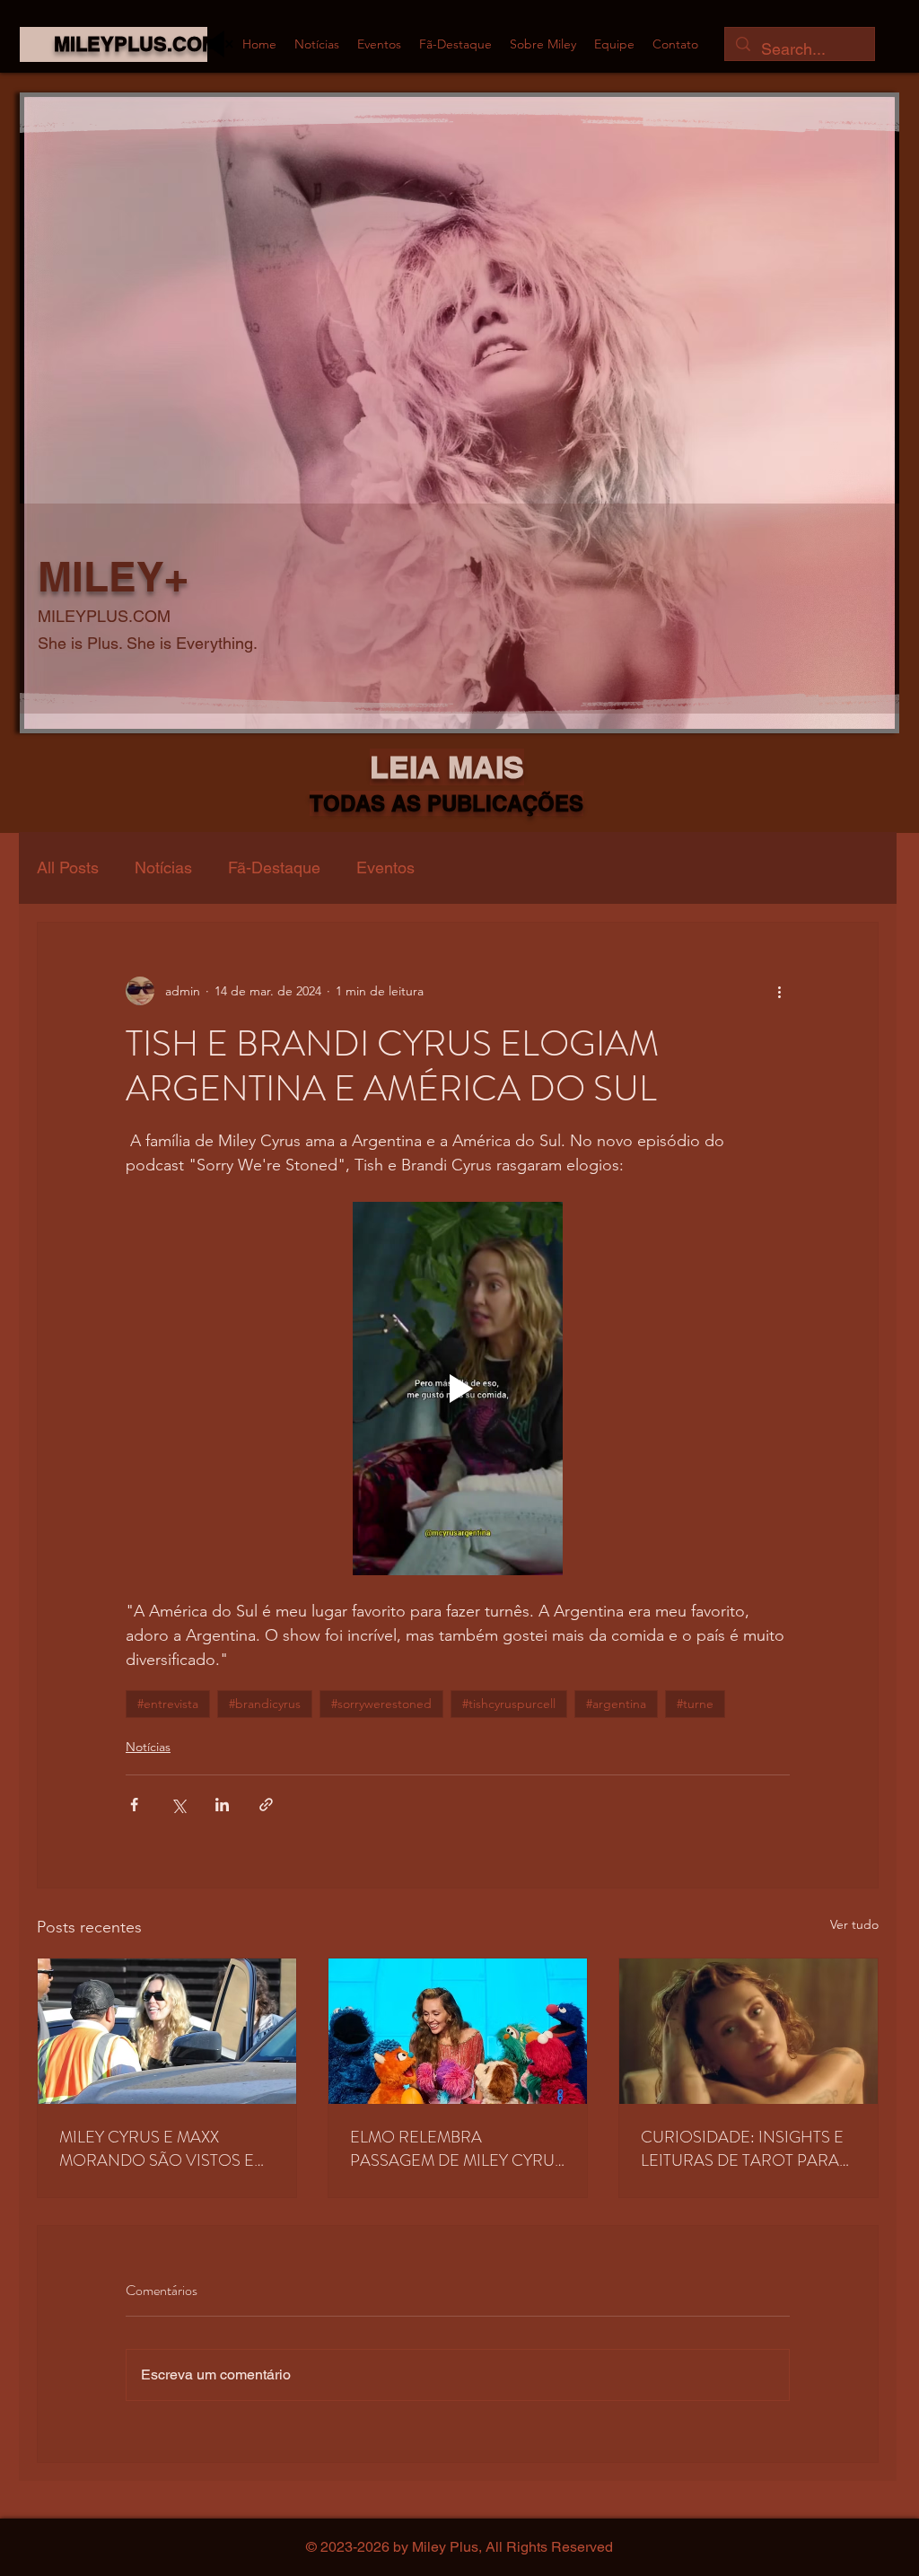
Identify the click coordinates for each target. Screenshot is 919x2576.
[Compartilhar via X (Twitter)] (178, 1805)
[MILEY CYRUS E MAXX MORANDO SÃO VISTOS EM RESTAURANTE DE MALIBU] (167, 2031)
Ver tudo (854, 1924)
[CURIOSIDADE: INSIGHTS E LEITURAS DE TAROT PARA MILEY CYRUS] (748, 2031)
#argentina (616, 1704)
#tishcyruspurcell (509, 1704)
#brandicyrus (265, 1704)
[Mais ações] (779, 991)
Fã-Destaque (274, 867)
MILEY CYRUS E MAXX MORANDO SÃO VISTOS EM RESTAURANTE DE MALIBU (163, 2149)
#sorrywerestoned (381, 1704)
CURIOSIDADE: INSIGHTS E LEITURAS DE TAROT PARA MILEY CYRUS (742, 2149)
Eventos (385, 867)
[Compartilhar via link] (266, 1805)
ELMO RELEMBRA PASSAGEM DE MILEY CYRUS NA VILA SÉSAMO (457, 2149)
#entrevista (168, 1704)
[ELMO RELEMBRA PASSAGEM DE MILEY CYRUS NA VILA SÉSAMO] (458, 2031)
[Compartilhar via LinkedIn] (222, 1805)
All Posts (68, 867)
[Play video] (458, 1389)
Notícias (163, 867)
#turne (695, 1704)
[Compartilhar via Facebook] (134, 1805)
